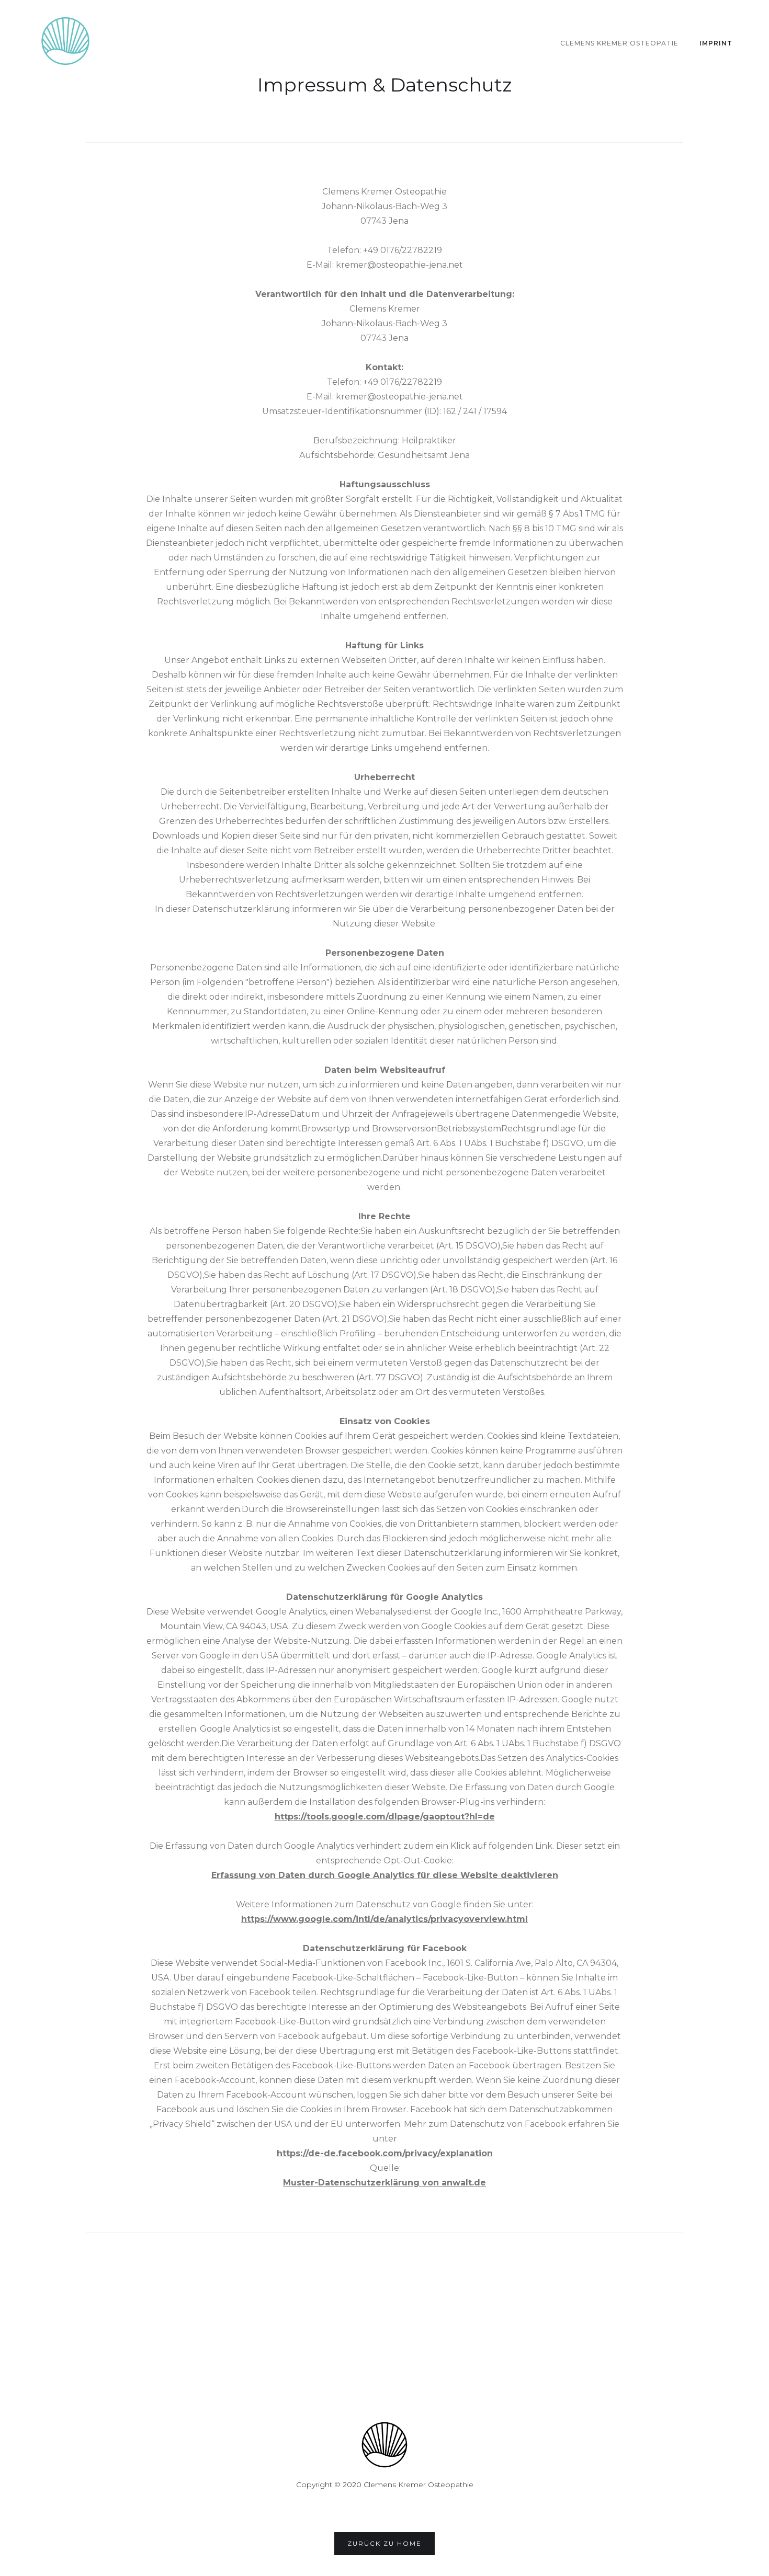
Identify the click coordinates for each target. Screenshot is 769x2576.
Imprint (716, 43)
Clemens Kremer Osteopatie (619, 43)
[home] (65, 41)
